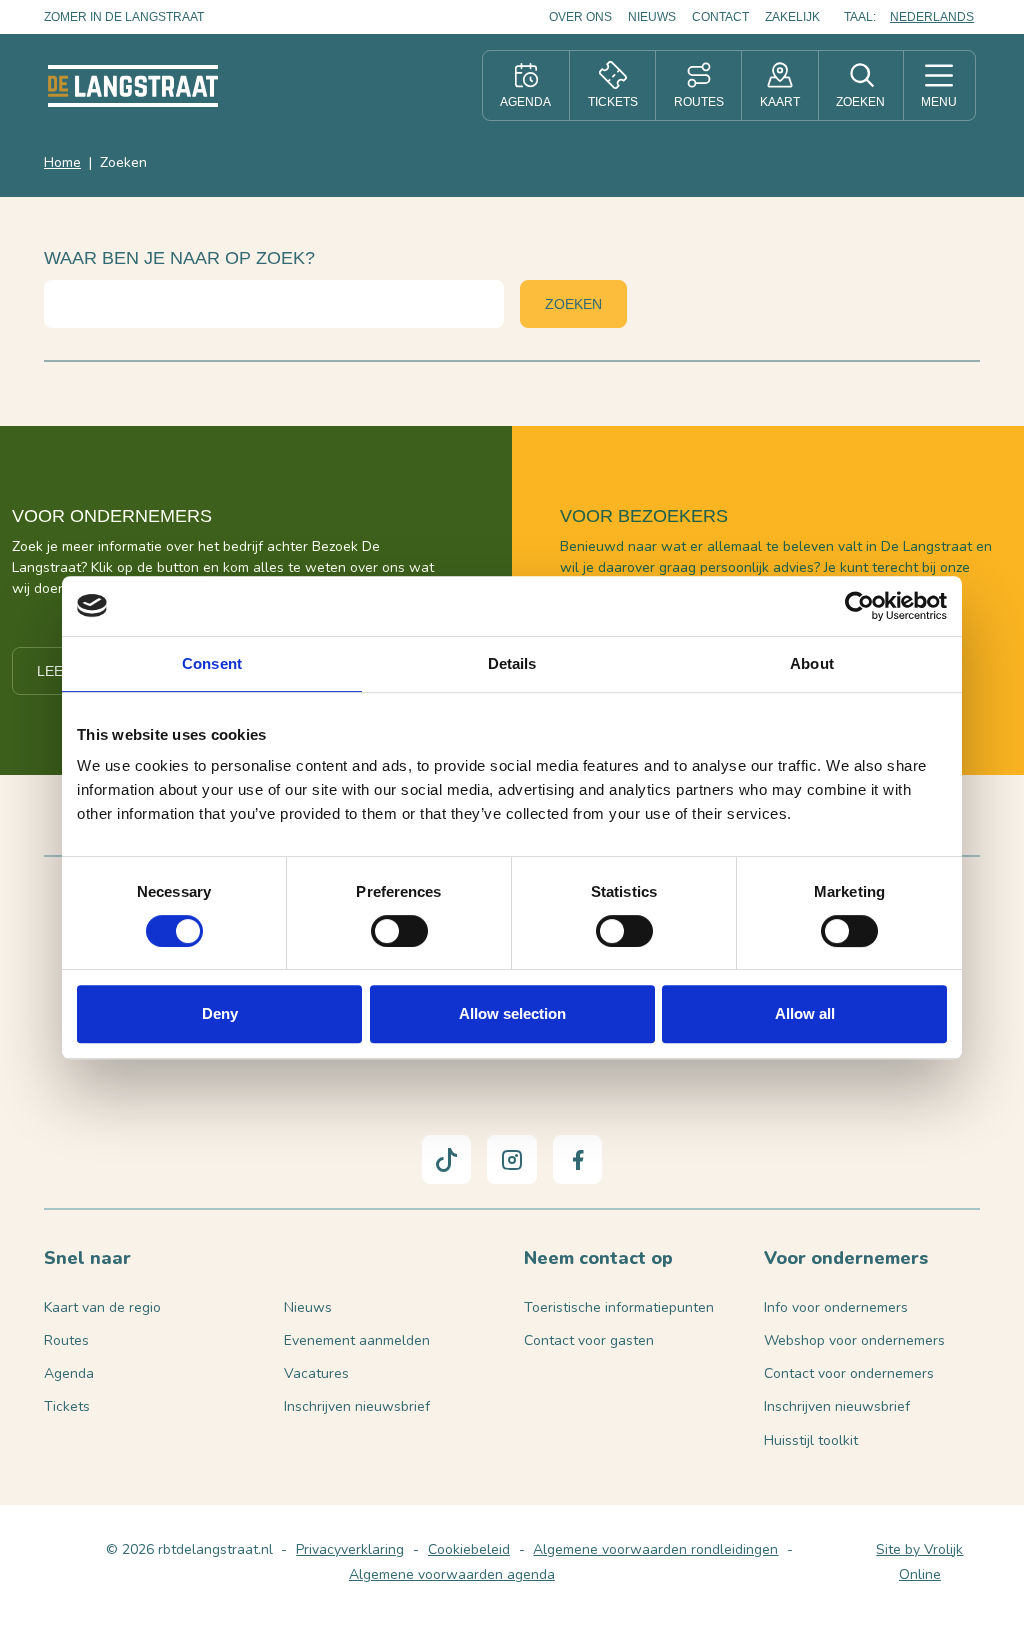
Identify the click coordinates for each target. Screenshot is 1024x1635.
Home (62, 162)
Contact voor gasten (589, 1340)
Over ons (580, 17)
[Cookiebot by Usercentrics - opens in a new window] (859, 606)
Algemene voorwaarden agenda (452, 1574)
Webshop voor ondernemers (854, 1340)
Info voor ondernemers (836, 1307)
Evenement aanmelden (357, 1340)
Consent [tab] (212, 663)
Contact (720, 17)
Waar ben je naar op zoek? (179, 258)
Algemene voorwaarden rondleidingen (655, 1549)
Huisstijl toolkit (811, 1440)
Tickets (67, 1406)
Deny (220, 1013)
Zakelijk (792, 17)
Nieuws (652, 17)
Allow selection (512, 1013)
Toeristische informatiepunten (619, 1307)
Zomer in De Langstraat (124, 17)
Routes (66, 1340)
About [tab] (812, 663)
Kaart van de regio (102, 1307)
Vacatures (316, 1373)
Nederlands (932, 17)
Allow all (805, 1013)
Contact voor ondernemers (849, 1373)
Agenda (69, 1373)
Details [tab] (512, 663)
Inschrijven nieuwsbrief (357, 1406)
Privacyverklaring (350, 1549)
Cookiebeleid (469, 1549)
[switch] (399, 931)
